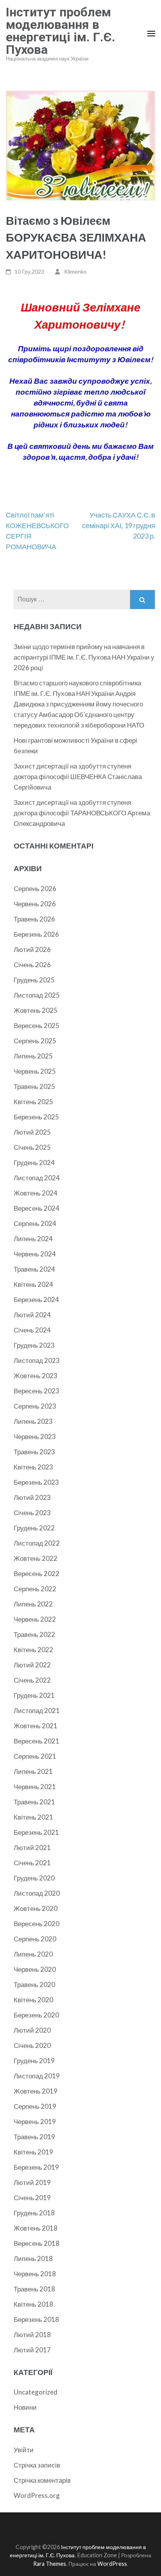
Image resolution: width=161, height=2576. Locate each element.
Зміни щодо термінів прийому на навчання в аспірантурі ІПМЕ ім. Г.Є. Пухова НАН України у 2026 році (84, 657)
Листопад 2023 (37, 1360)
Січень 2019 (32, 2198)
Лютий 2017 (32, 2350)
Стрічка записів (37, 2465)
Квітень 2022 (33, 1650)
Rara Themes (50, 2564)
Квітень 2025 (33, 1102)
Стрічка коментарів (42, 2480)
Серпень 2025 (35, 1041)
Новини (25, 2407)
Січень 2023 (32, 1513)
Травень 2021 (34, 1802)
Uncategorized (36, 2392)
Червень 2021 (35, 1787)
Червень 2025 (35, 1071)
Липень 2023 (33, 1421)
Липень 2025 (33, 1056)
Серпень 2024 (35, 1223)
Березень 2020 (36, 2015)
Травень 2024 (34, 1269)
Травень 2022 (34, 1634)
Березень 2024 (36, 1300)
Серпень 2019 (35, 2106)
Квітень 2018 (33, 2304)
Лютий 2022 (32, 1665)
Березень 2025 (36, 1117)
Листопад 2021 (37, 1711)
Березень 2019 (36, 2167)
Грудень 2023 (34, 1345)
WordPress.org (37, 2495)
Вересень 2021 (37, 1741)
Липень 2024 (33, 1239)
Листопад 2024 (37, 1178)
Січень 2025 (32, 1147)
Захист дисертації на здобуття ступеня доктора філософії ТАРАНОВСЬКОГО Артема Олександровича (82, 813)
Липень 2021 (33, 1771)
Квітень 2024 (33, 1284)
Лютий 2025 (32, 1132)
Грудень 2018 (34, 2213)
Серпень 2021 (35, 1756)
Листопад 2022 (37, 1543)
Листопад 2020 (37, 1893)
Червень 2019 (35, 2121)
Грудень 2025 (34, 980)
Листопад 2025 (37, 995)
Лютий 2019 (32, 2182)
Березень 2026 (36, 934)
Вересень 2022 (37, 1574)
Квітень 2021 (33, 1817)
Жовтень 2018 (36, 2228)
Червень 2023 (35, 1437)
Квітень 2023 (33, 1467)
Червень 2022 (35, 1619)
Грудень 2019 (34, 2061)
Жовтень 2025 (36, 1010)
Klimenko (75, 271)
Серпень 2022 (35, 1589)
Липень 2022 (33, 1604)
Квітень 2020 (33, 2000)
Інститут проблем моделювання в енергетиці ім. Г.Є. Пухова (61, 31)
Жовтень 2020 (36, 1908)
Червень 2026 (35, 904)
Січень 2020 (32, 2045)
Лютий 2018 (32, 2335)
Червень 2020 (35, 1969)
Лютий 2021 (32, 1847)
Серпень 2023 (35, 1406)
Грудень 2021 (34, 1695)
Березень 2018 (36, 2319)
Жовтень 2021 (36, 1726)
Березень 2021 (36, 1832)
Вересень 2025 (37, 1026)
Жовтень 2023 (36, 1376)
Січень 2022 (32, 1680)
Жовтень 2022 (36, 1558)
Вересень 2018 (37, 2243)
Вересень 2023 (37, 1391)
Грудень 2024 (34, 1163)
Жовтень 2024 (36, 1193)
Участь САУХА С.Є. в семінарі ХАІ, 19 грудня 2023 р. (119, 525)
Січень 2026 (32, 965)
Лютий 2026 (32, 949)
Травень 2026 (34, 919)
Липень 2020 (33, 1954)
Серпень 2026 (35, 889)
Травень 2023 (34, 1452)
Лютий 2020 (32, 2030)
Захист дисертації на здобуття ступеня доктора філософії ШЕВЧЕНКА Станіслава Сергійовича (78, 777)
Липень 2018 (33, 2258)
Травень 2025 (34, 1086)
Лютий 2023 (32, 1497)
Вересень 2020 (37, 1924)
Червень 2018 (35, 2274)
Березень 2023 (36, 1482)
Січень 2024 (32, 1330)
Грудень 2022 (34, 1528)
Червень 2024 (35, 1254)
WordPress (112, 2564)
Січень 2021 (32, 1863)
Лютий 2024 (32, 1315)
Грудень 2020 (34, 1878)
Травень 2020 (34, 1984)
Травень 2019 (34, 2137)
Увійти (24, 2450)
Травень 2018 (34, 2289)
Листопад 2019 (37, 2076)
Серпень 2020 (35, 1939)
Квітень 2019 (33, 2152)
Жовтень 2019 (36, 2091)
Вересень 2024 (37, 1208)
